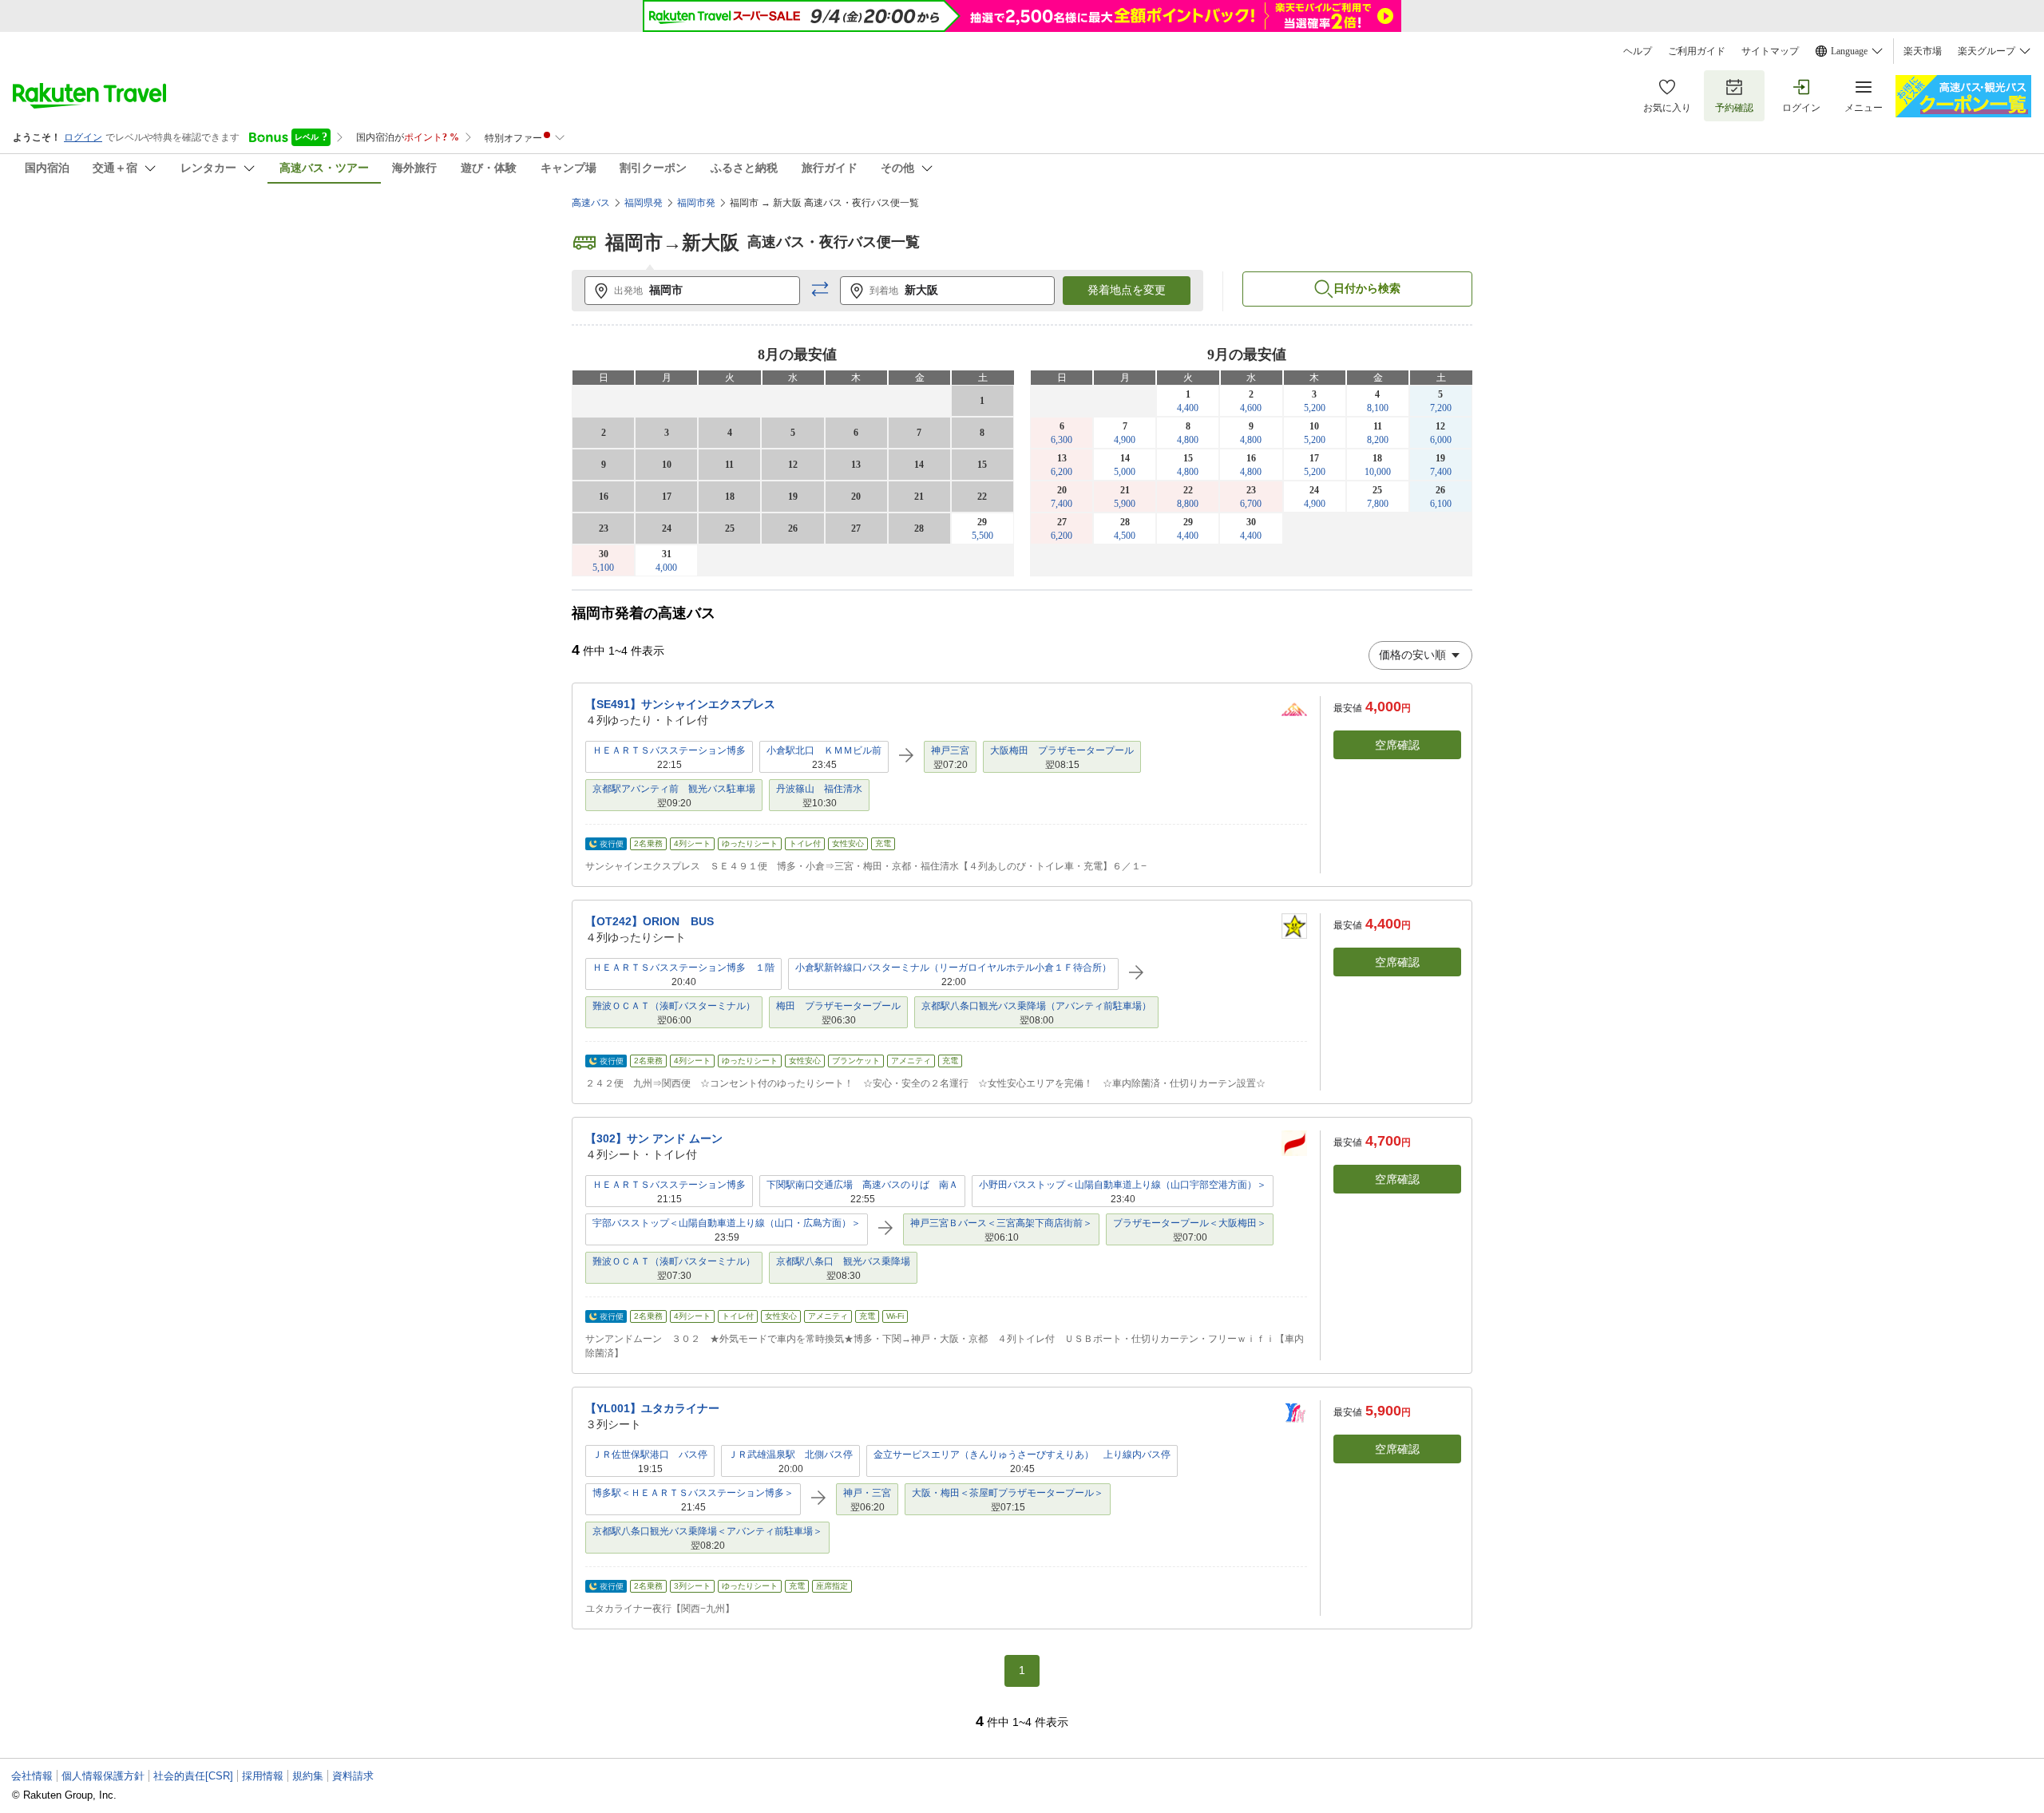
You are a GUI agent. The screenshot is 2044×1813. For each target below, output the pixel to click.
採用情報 (263, 1776)
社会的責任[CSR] (193, 1776)
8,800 (1188, 504)
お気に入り (1667, 108)
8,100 (1378, 408)
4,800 (1188, 440)
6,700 (1251, 504)
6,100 (1441, 504)
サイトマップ (1770, 51)
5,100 (603, 568)
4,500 (1125, 536)
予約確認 (1734, 108)
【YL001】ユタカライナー (652, 1408)
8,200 (1378, 440)
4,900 (1125, 440)
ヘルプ (1638, 51)
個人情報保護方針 (103, 1776)
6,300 (1062, 440)
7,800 (1378, 504)
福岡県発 (644, 203)
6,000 (1441, 440)
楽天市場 (1923, 51)
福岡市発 (696, 203)
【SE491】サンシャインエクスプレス (680, 704)
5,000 (1125, 472)
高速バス (591, 203)
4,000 (666, 568)
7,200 (1441, 408)
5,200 (1315, 408)
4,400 (1188, 408)
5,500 (982, 536)
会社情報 (32, 1776)
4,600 (1251, 408)
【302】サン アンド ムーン (654, 1138)
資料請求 (353, 1776)
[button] (820, 290)
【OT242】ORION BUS (650, 921)
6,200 (1062, 472)
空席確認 (1397, 745)
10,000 (1378, 472)
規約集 (308, 1776)
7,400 (1441, 472)
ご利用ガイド (1697, 51)
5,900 (1125, 504)
